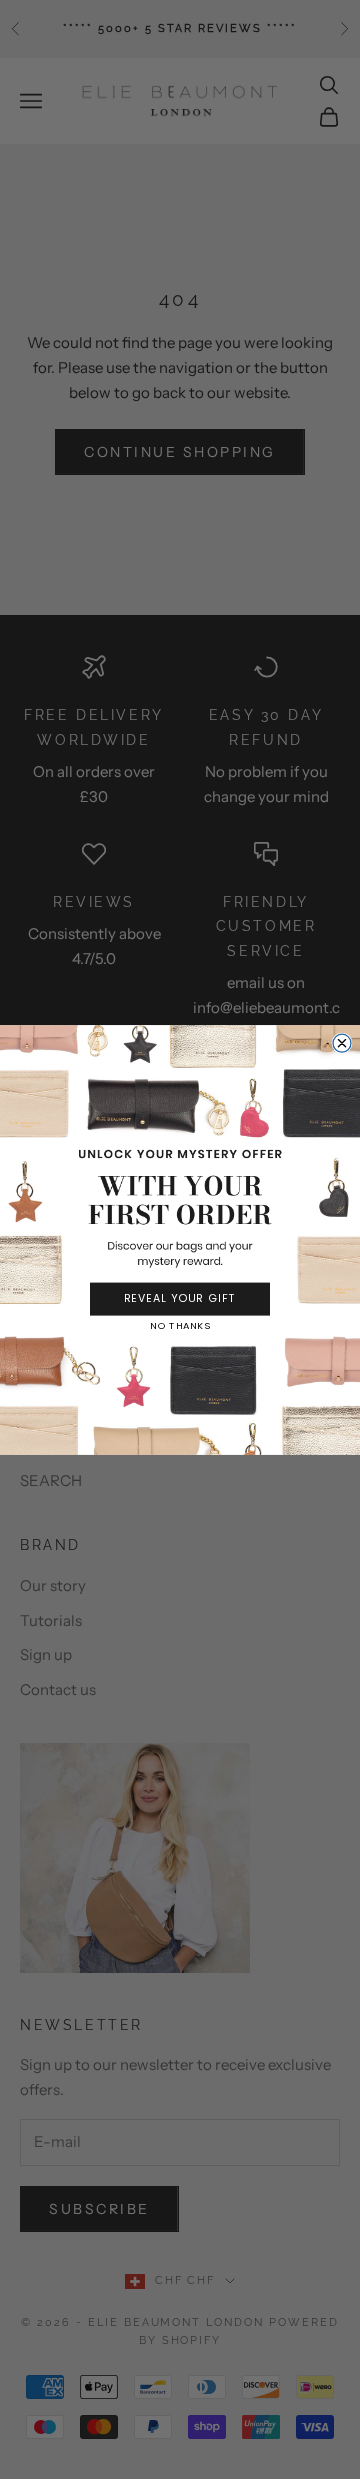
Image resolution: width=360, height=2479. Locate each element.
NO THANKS (179, 1325)
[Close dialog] (342, 1043)
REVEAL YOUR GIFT (180, 1298)
